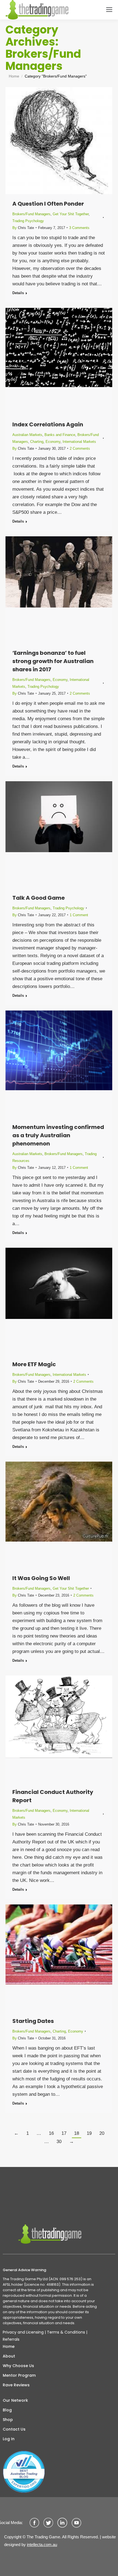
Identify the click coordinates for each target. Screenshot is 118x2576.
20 (102, 2133)
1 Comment (79, 915)
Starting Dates (33, 2021)
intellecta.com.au (42, 2545)
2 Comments (80, 448)
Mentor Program (19, 2375)
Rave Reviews (16, 2385)
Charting (37, 442)
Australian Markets (27, 435)
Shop (8, 2420)
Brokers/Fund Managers (31, 214)
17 (64, 2133)
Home (9, 2346)
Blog (7, 2410)
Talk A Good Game (39, 898)
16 (51, 2133)
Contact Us (14, 2429)
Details (18, 293)
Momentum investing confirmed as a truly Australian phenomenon (58, 1135)
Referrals (11, 2339)
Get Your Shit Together (71, 214)
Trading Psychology (28, 221)
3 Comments (79, 228)
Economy (53, 442)
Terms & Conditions (66, 2332)
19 (89, 2133)
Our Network (15, 2400)
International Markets (79, 442)
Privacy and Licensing (23, 2332)
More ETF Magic (34, 1364)
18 (77, 2133)
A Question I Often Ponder (48, 204)
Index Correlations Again (48, 424)
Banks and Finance (60, 435)
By (23, 228)
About (9, 2356)
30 (59, 2142)
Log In (9, 2439)
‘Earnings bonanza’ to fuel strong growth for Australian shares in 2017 (53, 661)
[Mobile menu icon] (109, 10)
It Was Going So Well (41, 1578)
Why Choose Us (18, 2366)
